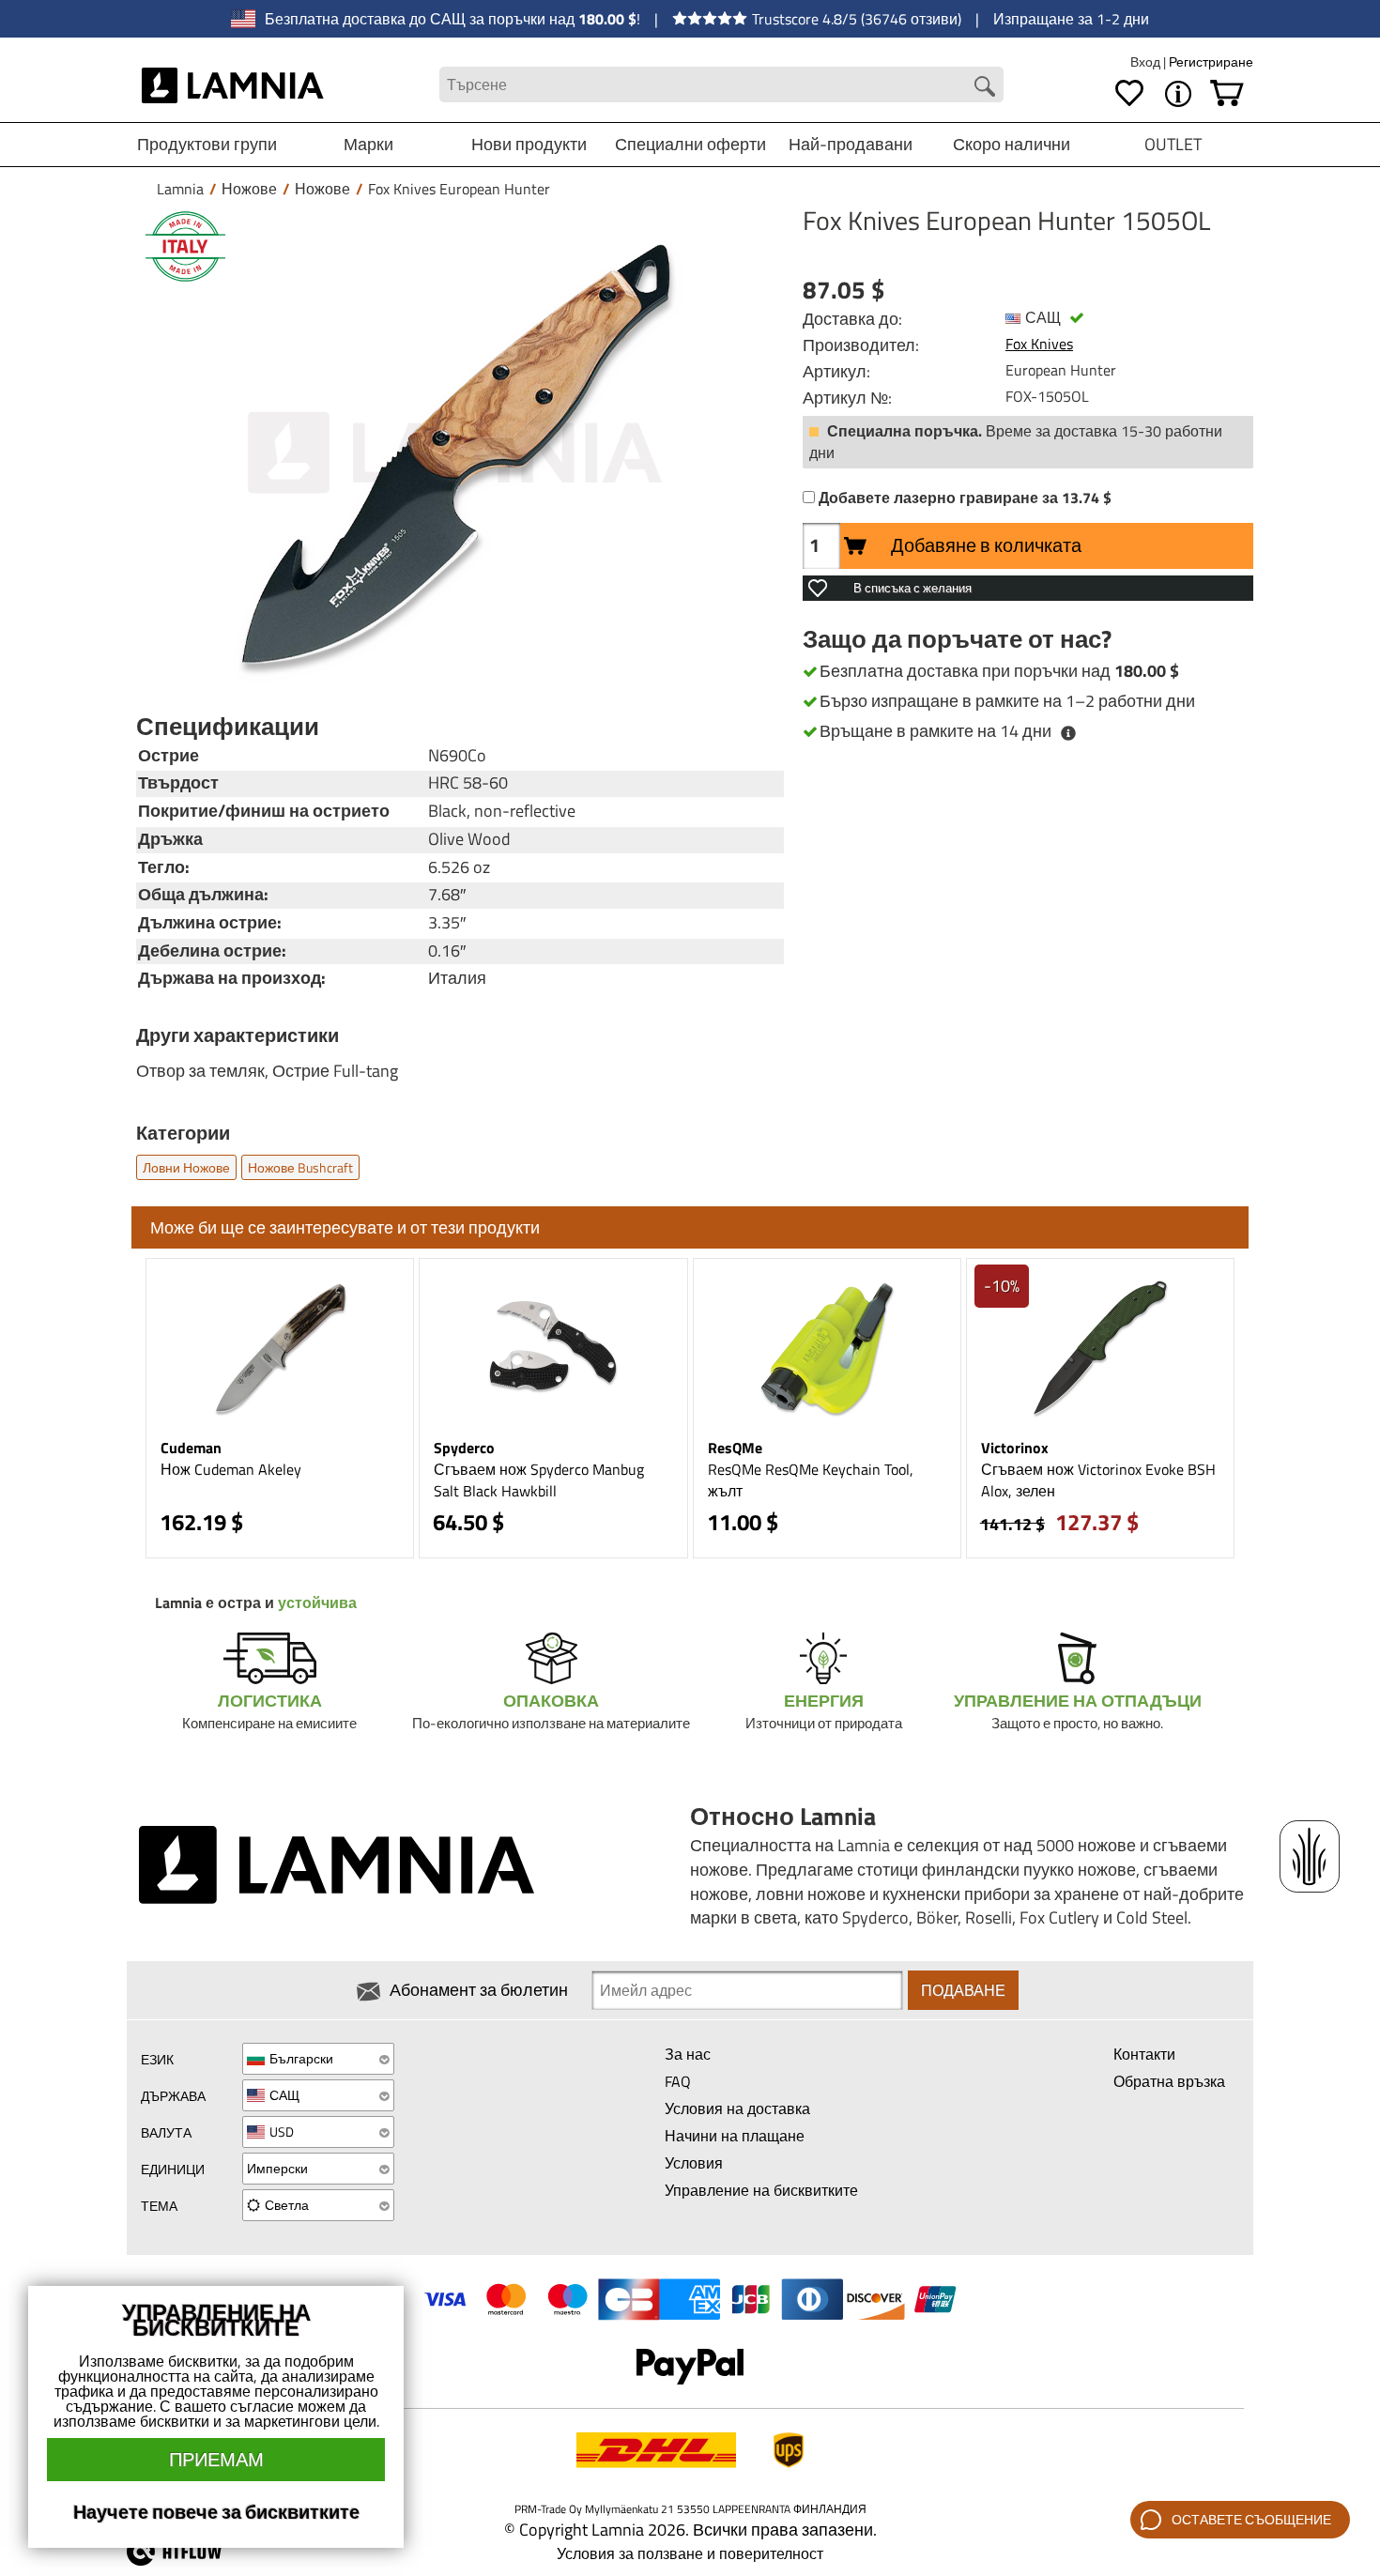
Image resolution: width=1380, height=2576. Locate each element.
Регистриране (1211, 61)
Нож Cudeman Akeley (231, 1469)
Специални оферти (690, 144)
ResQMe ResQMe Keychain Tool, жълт (811, 1480)
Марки (368, 144)
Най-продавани (851, 144)
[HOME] (233, 84)
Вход (1147, 61)
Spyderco (464, 1448)
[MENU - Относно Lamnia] (1178, 94)
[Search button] (985, 86)
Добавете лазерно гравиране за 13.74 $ (965, 498)
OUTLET (1173, 144)
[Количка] (1227, 94)
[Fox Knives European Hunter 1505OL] (455, 453)
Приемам (216, 2459)
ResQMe (735, 1448)
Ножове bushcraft (300, 1167)
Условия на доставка (737, 2108)
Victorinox (1015, 1448)
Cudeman (191, 1448)
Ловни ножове (186, 1167)
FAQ (678, 2081)
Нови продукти (529, 144)
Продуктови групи (207, 144)
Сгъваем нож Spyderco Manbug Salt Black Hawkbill (539, 1480)
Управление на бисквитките (761, 2190)
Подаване (963, 1990)
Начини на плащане (735, 2136)
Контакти (1144, 2054)
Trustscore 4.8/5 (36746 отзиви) (857, 19)
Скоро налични (1012, 144)
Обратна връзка (1169, 2081)
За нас (688, 2054)
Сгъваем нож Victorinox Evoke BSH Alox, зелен (1098, 1480)
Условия (694, 2163)
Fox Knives (1039, 344)
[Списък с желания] (1129, 94)
